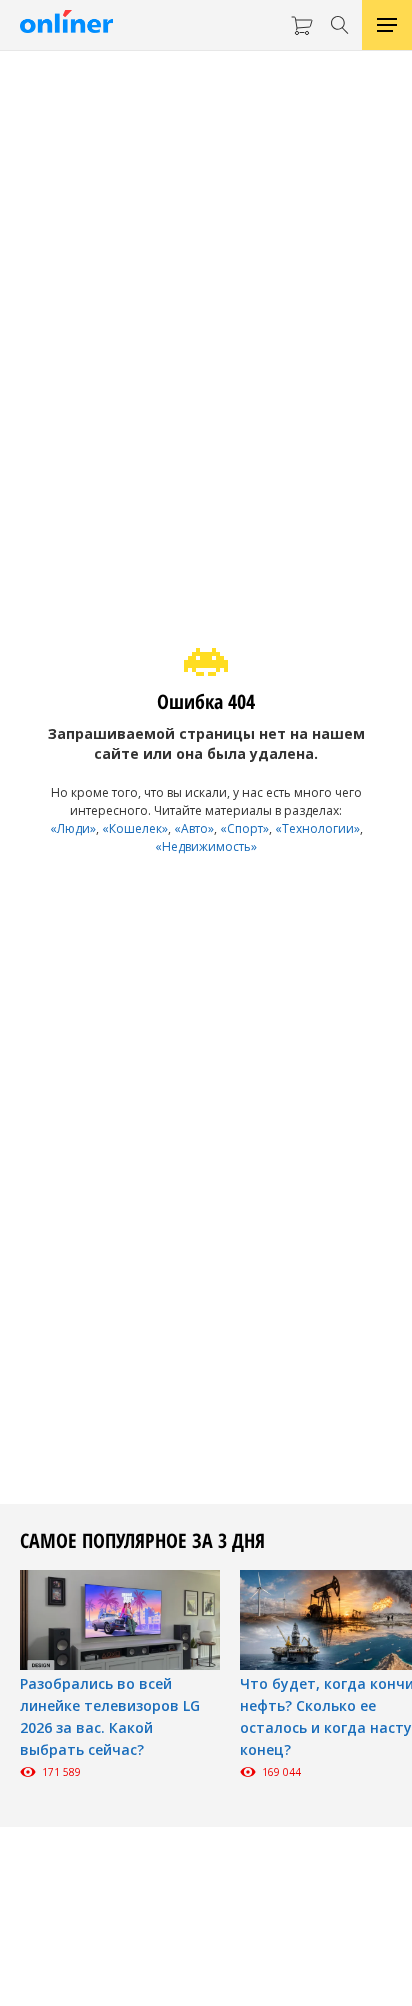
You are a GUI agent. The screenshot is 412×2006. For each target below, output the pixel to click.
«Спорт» (244, 828)
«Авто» (194, 828)
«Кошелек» (135, 828)
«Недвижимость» (206, 846)
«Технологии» (317, 828)
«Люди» (73, 828)
